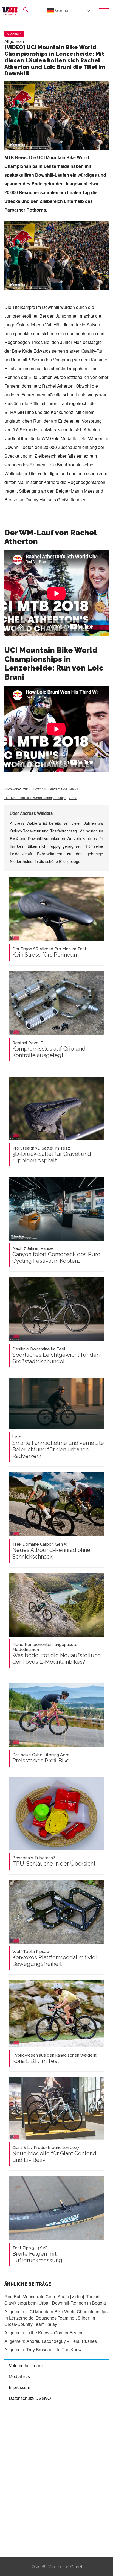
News (74, 789)
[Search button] (26, 10)
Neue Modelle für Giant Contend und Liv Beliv (54, 2154)
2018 (27, 789)
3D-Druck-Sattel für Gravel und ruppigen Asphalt (52, 1155)
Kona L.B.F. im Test (55, 2059)
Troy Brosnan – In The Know (43, 2350)
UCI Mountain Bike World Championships (35, 798)
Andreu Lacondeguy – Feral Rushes (51, 2341)
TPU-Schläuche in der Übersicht (54, 1861)
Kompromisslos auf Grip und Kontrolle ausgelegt (49, 1049)
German (62, 11)
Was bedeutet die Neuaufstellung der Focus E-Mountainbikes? (57, 1654)
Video (73, 798)
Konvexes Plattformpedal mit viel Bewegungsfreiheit (55, 1958)
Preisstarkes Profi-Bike (41, 1758)
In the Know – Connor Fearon (44, 2333)
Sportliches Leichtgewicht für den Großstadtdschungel (56, 1356)
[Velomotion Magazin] (12, 11)
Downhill (39, 789)
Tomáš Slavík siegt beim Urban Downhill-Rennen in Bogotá (55, 2300)
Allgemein (14, 34)
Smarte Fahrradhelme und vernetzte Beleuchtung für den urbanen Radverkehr (58, 1447)
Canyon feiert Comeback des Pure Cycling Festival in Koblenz (56, 1255)
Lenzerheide (58, 789)
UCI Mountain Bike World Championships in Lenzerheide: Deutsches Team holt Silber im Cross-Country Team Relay (56, 2318)
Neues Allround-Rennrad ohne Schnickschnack (51, 1551)
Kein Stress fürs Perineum (50, 952)
